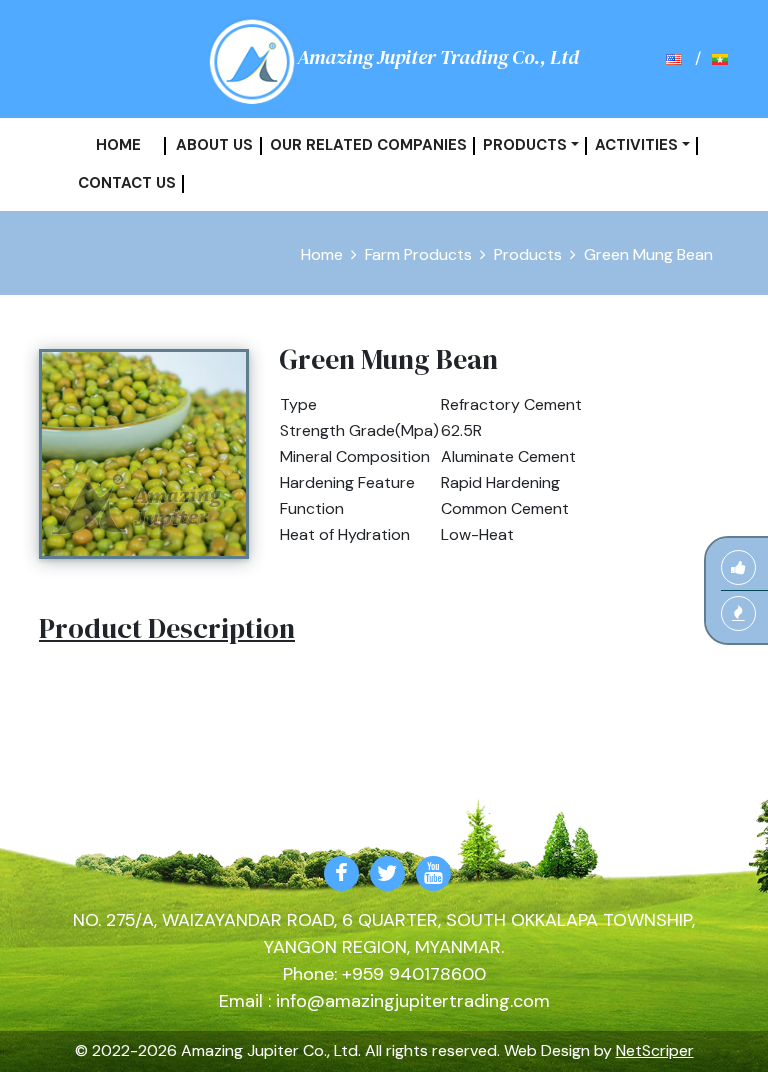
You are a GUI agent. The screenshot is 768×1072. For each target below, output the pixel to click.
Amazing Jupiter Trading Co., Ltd (438, 57)
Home (322, 254)
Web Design (547, 1050)
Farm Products (418, 254)
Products (528, 254)
